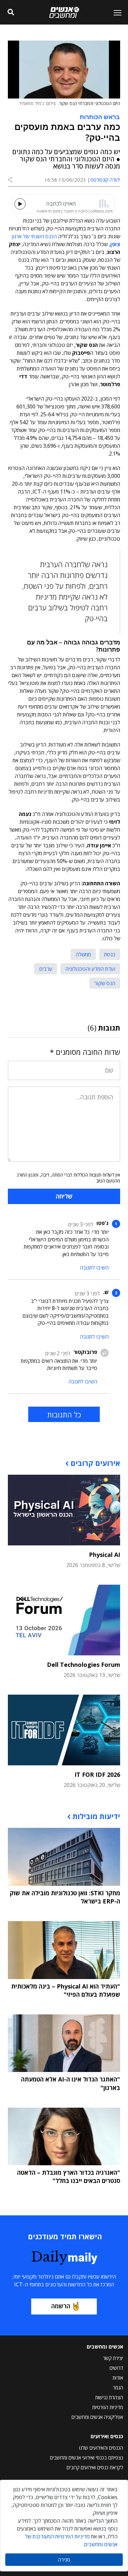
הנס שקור (105, 983)
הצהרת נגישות (109, 2397)
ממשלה (83, 954)
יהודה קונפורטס (105, 180)
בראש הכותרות (100, 117)
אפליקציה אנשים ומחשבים (97, 2417)
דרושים (116, 2368)
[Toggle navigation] (115, 12)
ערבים (46, 969)
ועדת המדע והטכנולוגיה (90, 969)
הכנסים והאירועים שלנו (101, 2448)
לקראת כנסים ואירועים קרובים (95, 2467)
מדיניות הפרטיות (108, 2407)
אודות (118, 2378)
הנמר (118, 2387)
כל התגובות (64, 1414)
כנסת (110, 954)
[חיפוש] (11, 12)
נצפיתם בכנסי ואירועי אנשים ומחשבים (86, 2458)
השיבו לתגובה (94, 1268)
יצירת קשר (113, 2358)
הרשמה (61, 2306)
